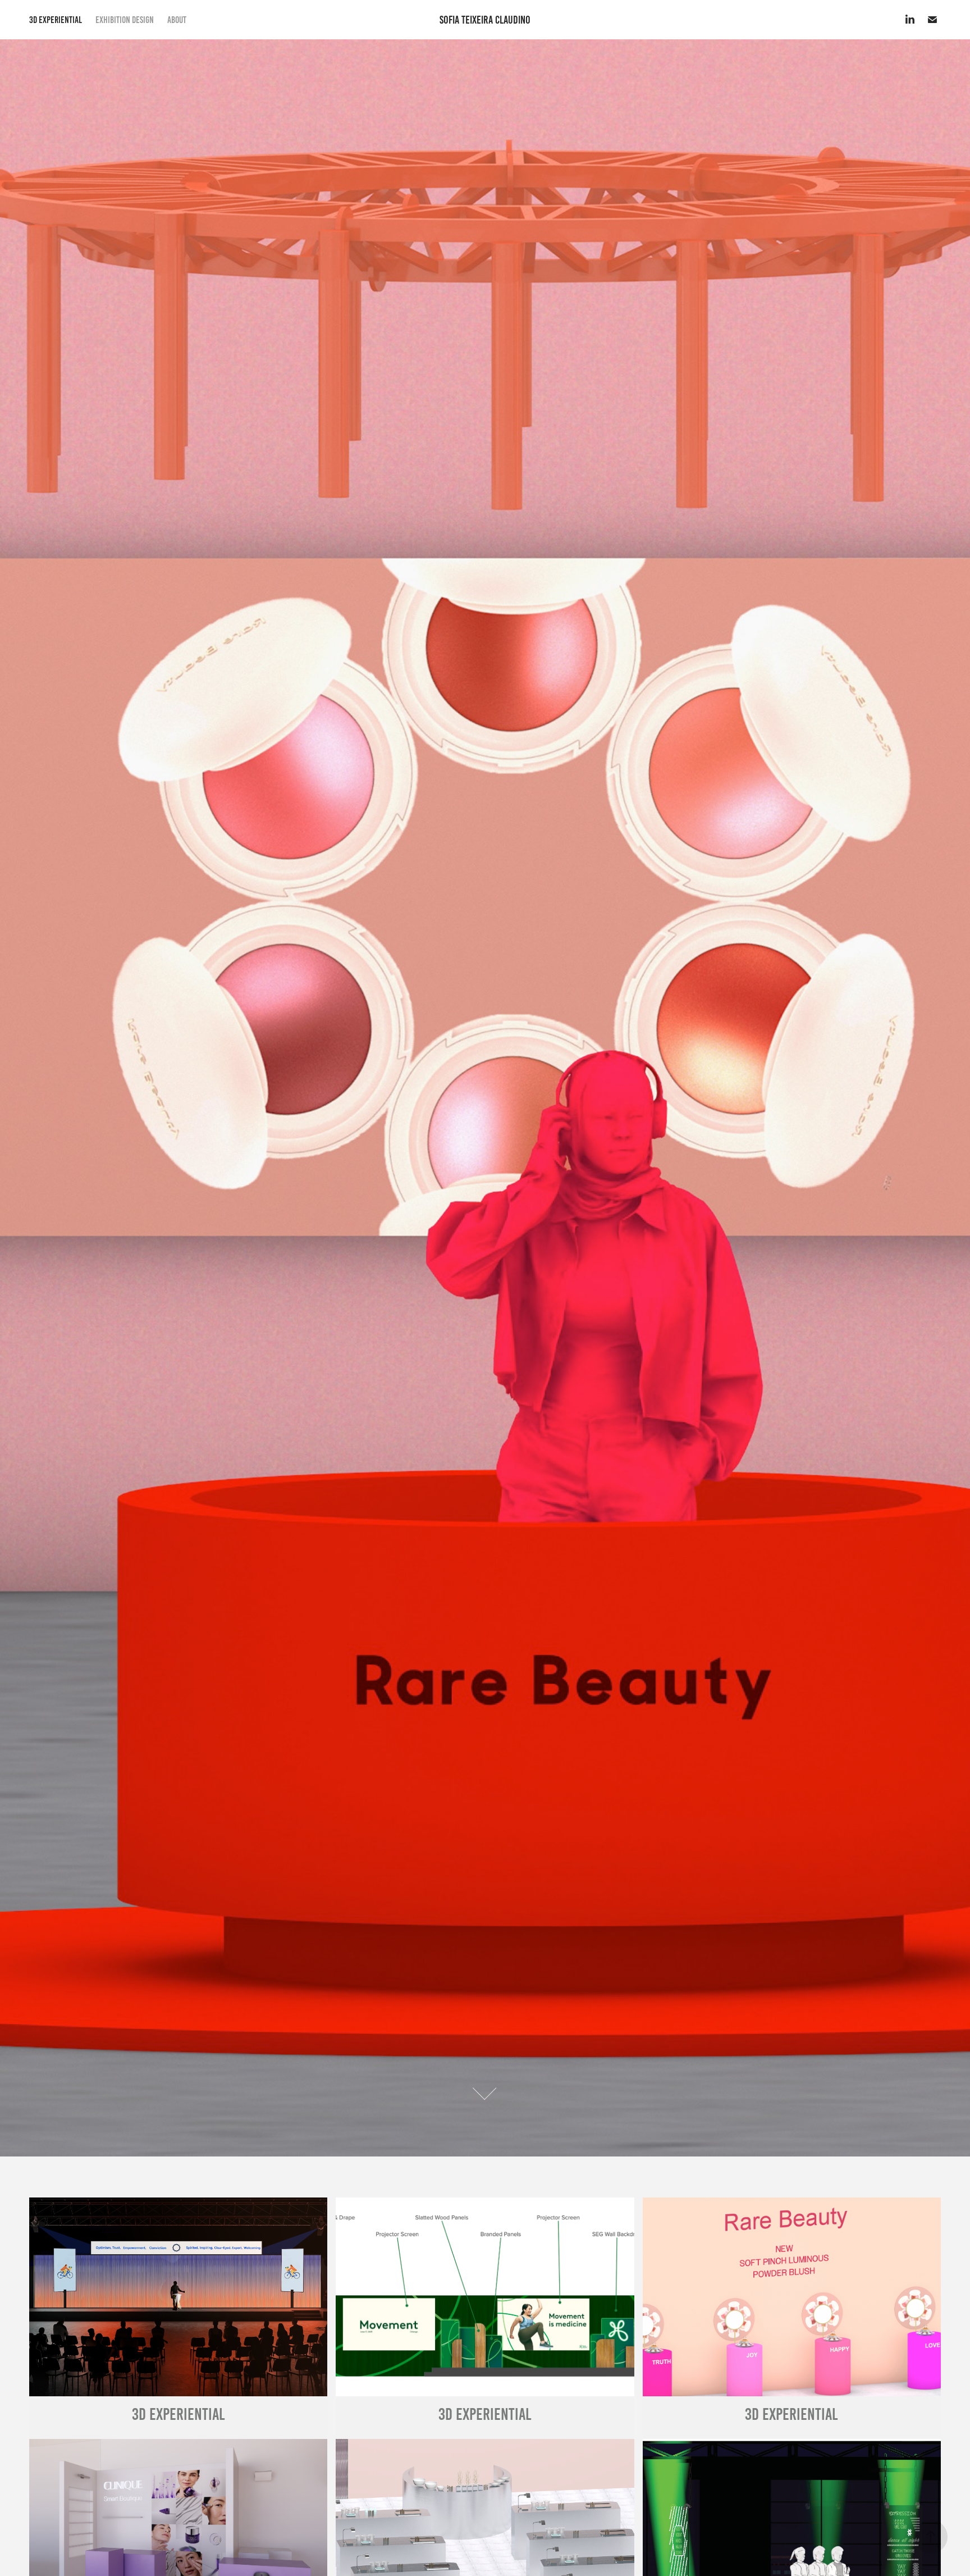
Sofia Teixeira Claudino (485, 20)
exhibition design (125, 20)
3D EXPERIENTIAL (56, 20)
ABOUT (177, 20)
